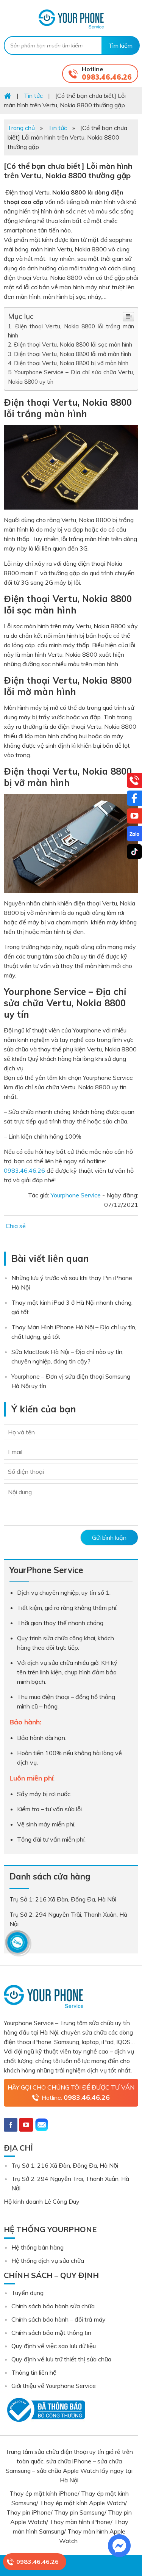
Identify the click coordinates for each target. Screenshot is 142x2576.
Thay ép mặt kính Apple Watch (82, 2503)
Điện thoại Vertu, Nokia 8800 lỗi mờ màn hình (73, 354)
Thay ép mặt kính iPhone (44, 2493)
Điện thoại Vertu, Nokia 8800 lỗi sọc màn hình (74, 344)
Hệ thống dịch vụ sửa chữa (48, 2261)
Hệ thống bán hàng (37, 2247)
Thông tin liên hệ (34, 2372)
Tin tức (58, 128)
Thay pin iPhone (29, 2512)
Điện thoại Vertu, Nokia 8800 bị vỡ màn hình (72, 363)
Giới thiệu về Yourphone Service (54, 2386)
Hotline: (76, 2097)
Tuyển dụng (27, 2293)
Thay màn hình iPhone (80, 2522)
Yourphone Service (71, 19)
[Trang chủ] (8, 96)
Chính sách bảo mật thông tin (51, 2333)
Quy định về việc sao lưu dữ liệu (54, 2346)
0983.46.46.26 (107, 77)
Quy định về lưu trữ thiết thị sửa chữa (61, 2359)
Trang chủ (21, 128)
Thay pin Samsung (79, 2512)
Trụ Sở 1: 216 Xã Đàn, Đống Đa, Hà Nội (65, 2165)
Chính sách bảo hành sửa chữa (53, 2306)
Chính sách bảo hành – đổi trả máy (59, 2319)
